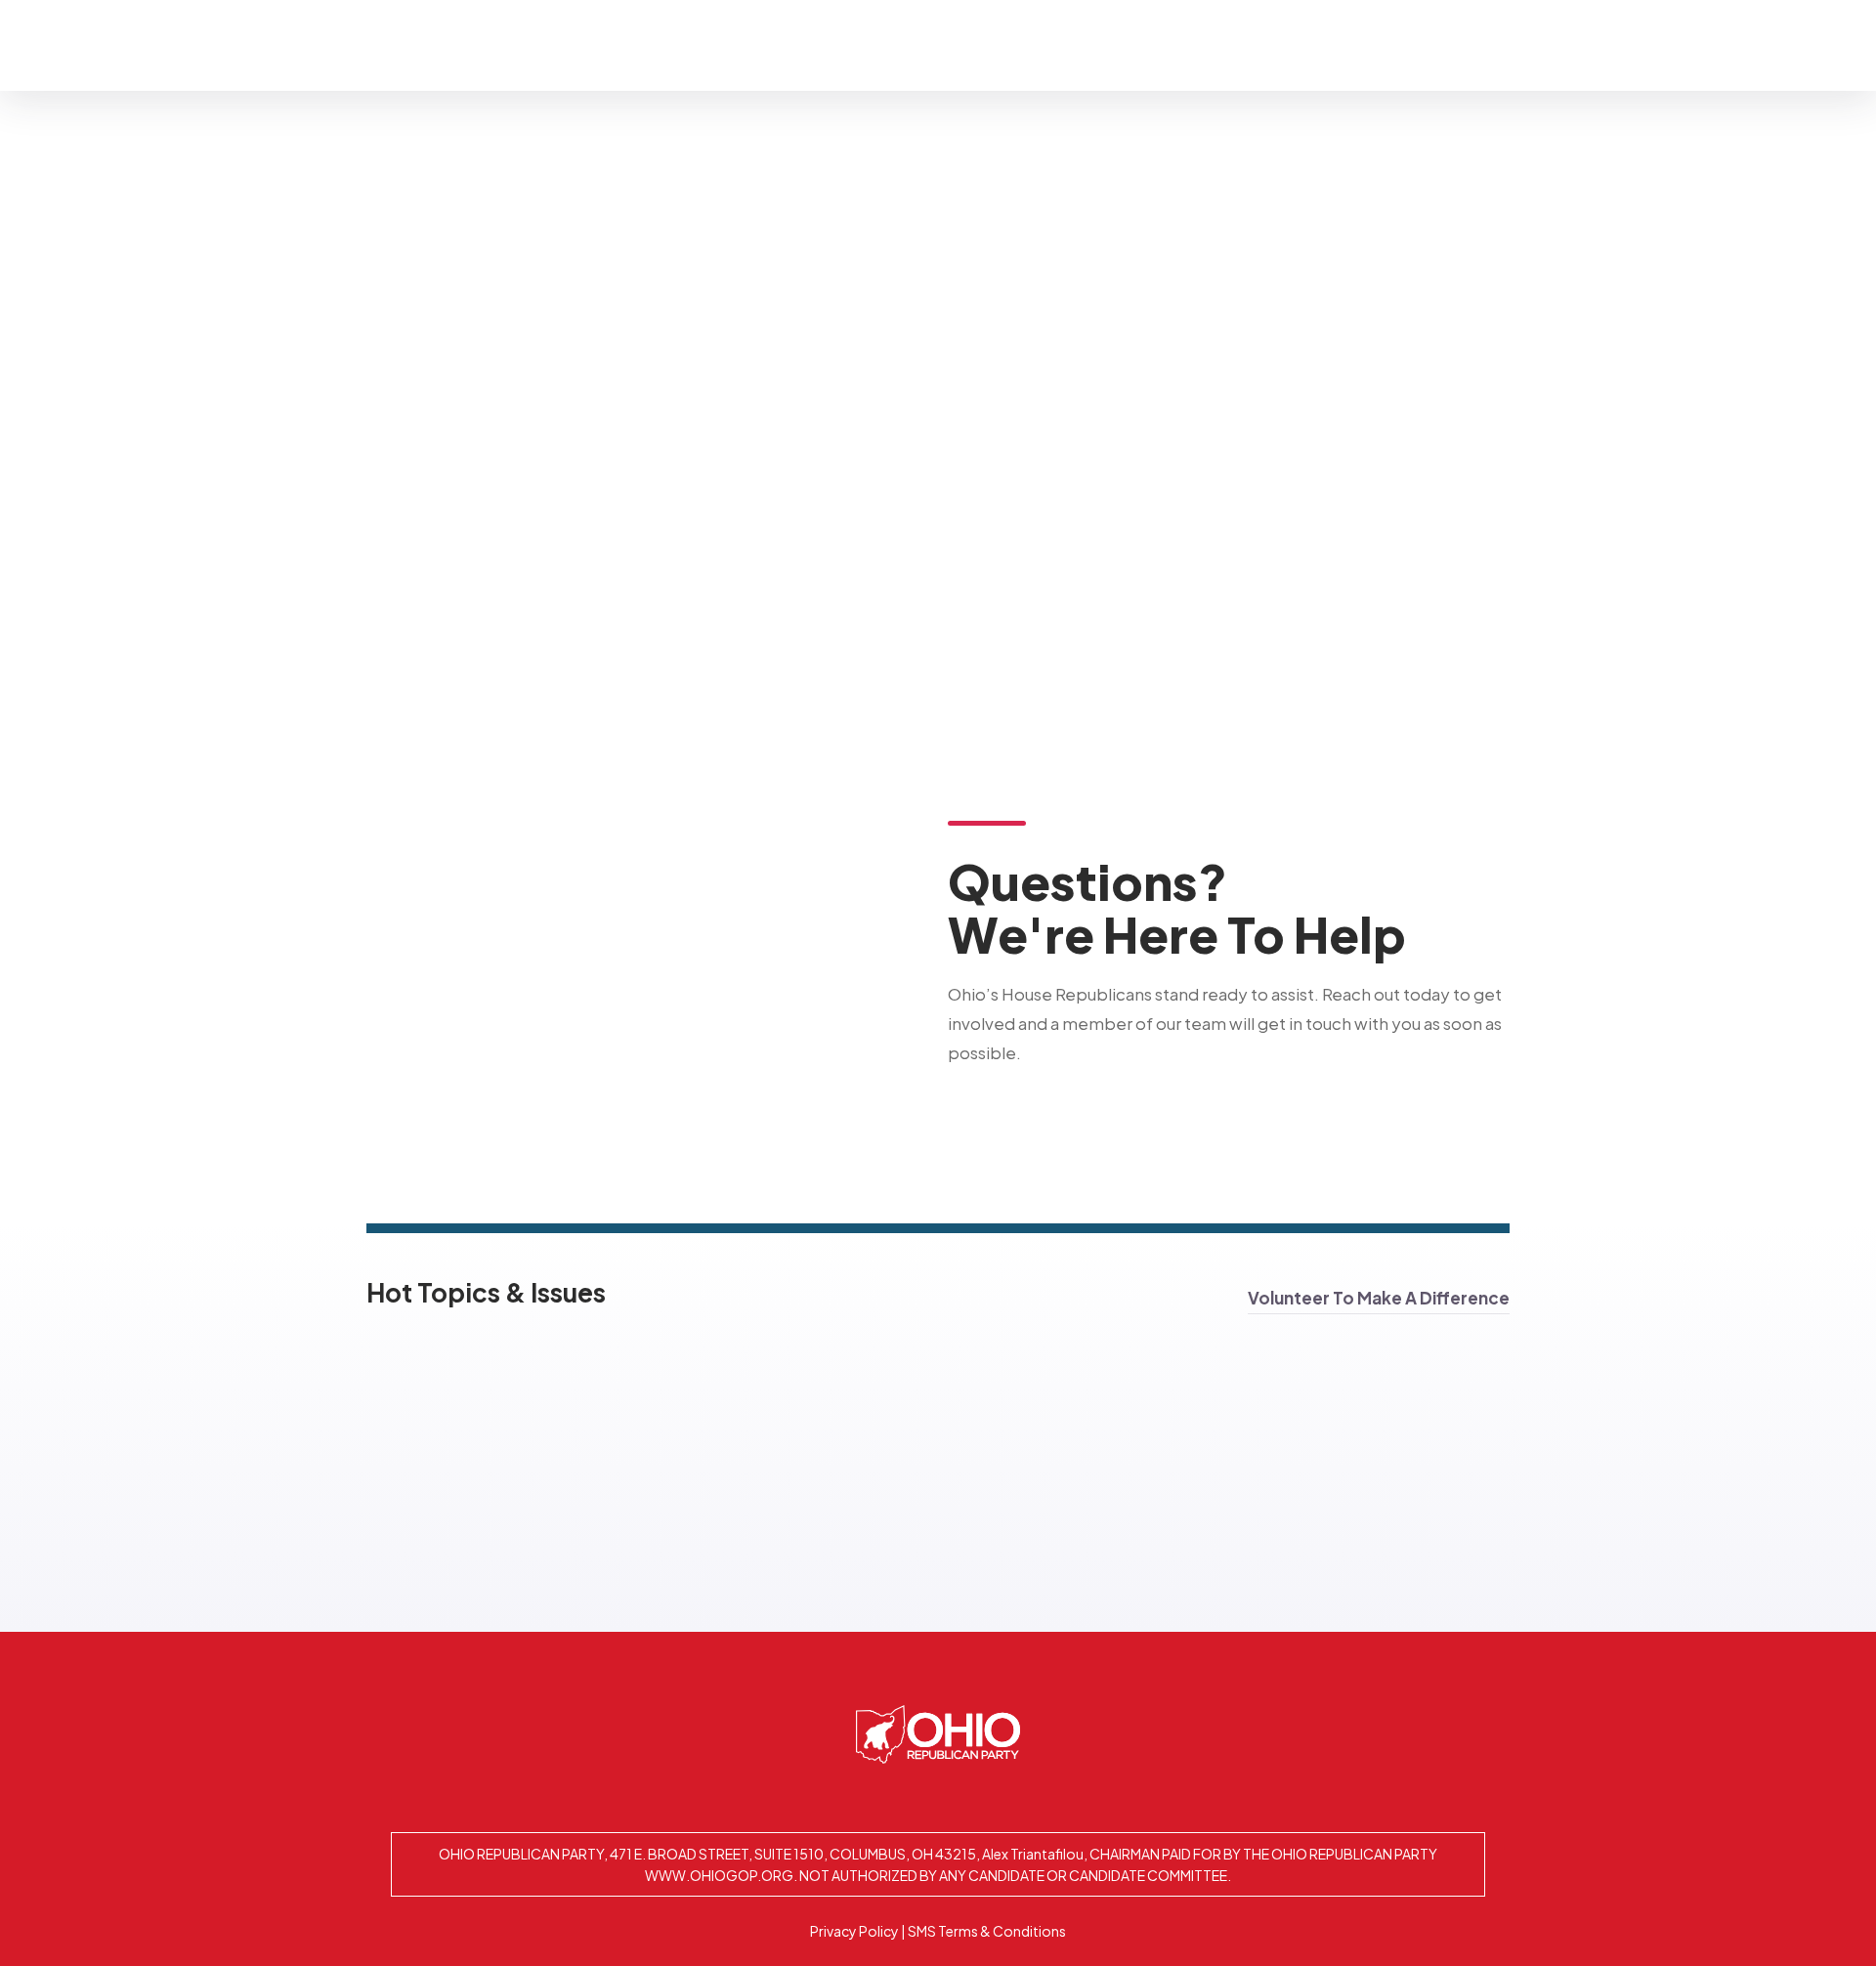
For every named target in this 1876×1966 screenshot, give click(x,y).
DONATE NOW (1714, 44)
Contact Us (1378, 44)
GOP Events (1246, 44)
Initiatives (1103, 44)
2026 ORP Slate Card (1545, 44)
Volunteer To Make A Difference (1379, 1298)
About (981, 44)
